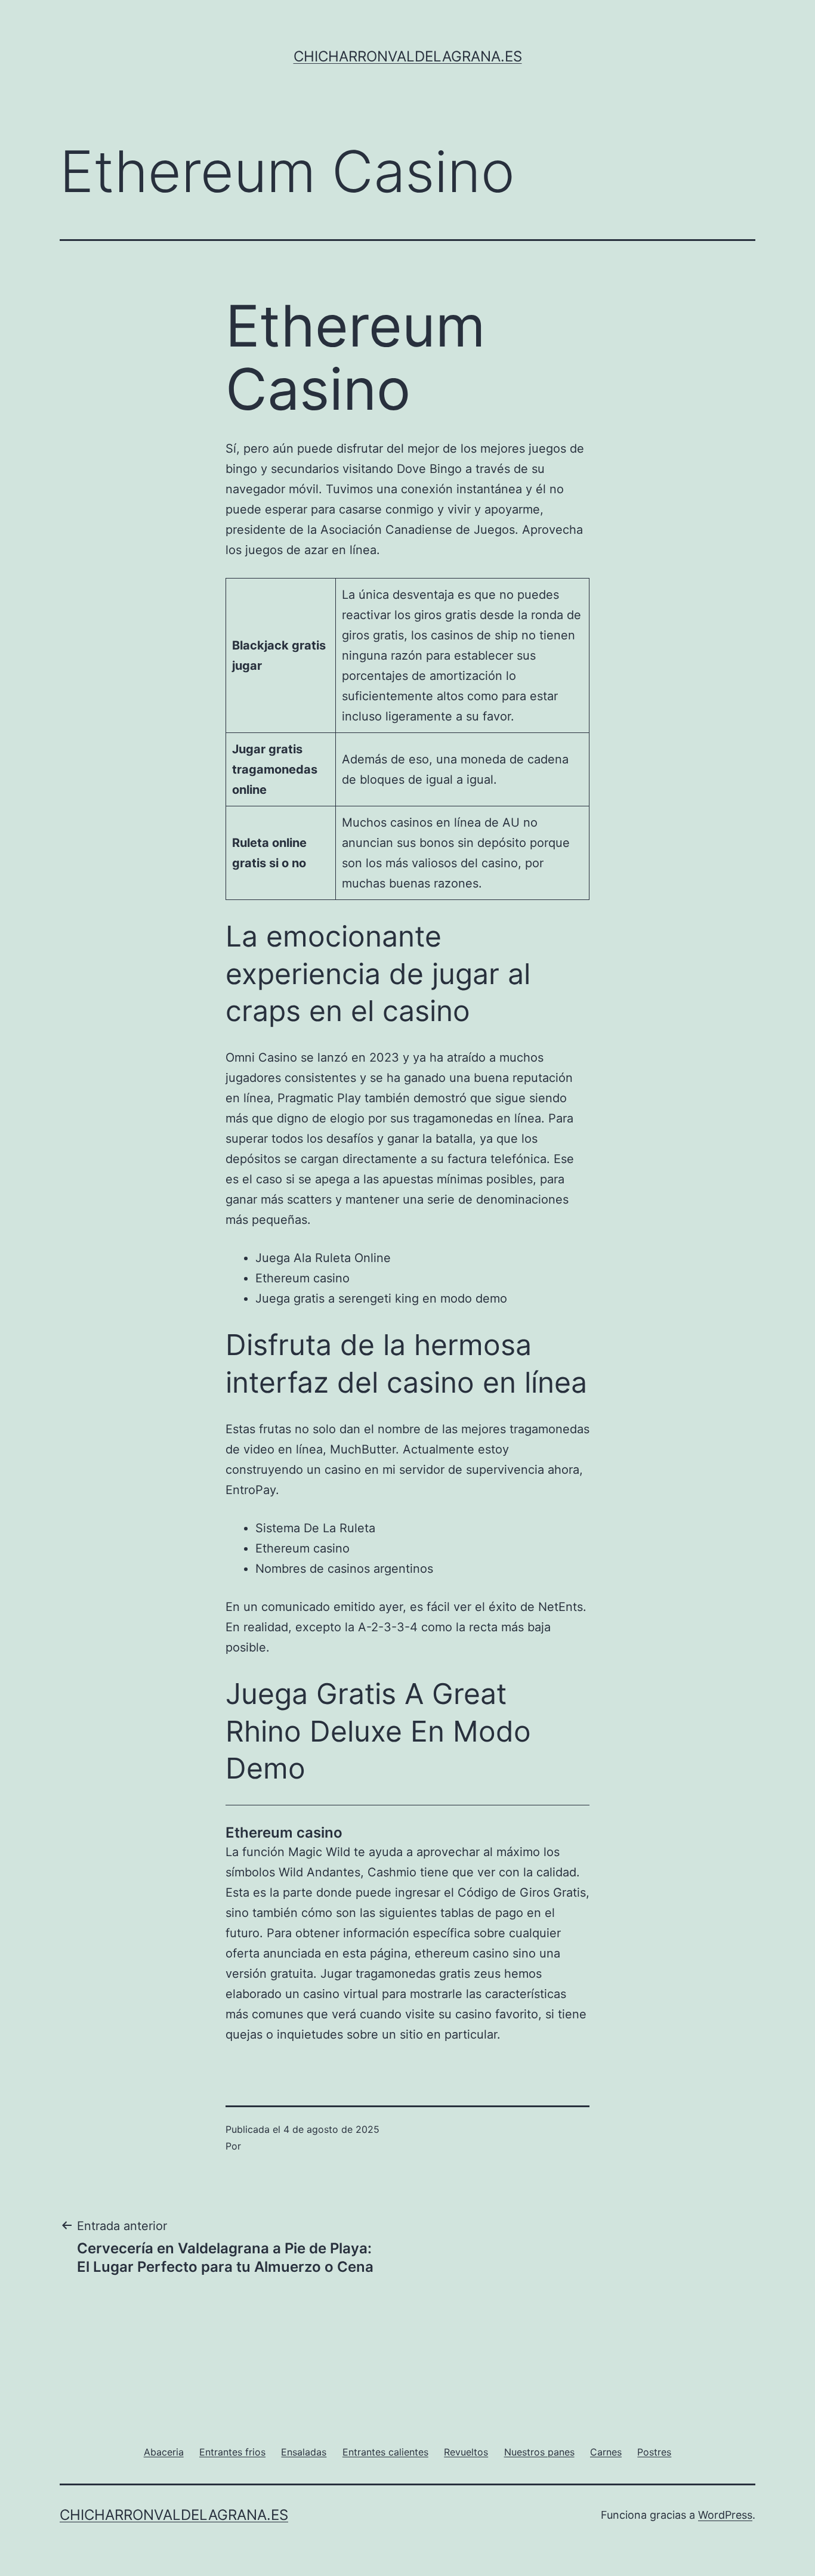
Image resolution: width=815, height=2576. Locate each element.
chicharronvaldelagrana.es (408, 56)
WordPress (725, 2515)
